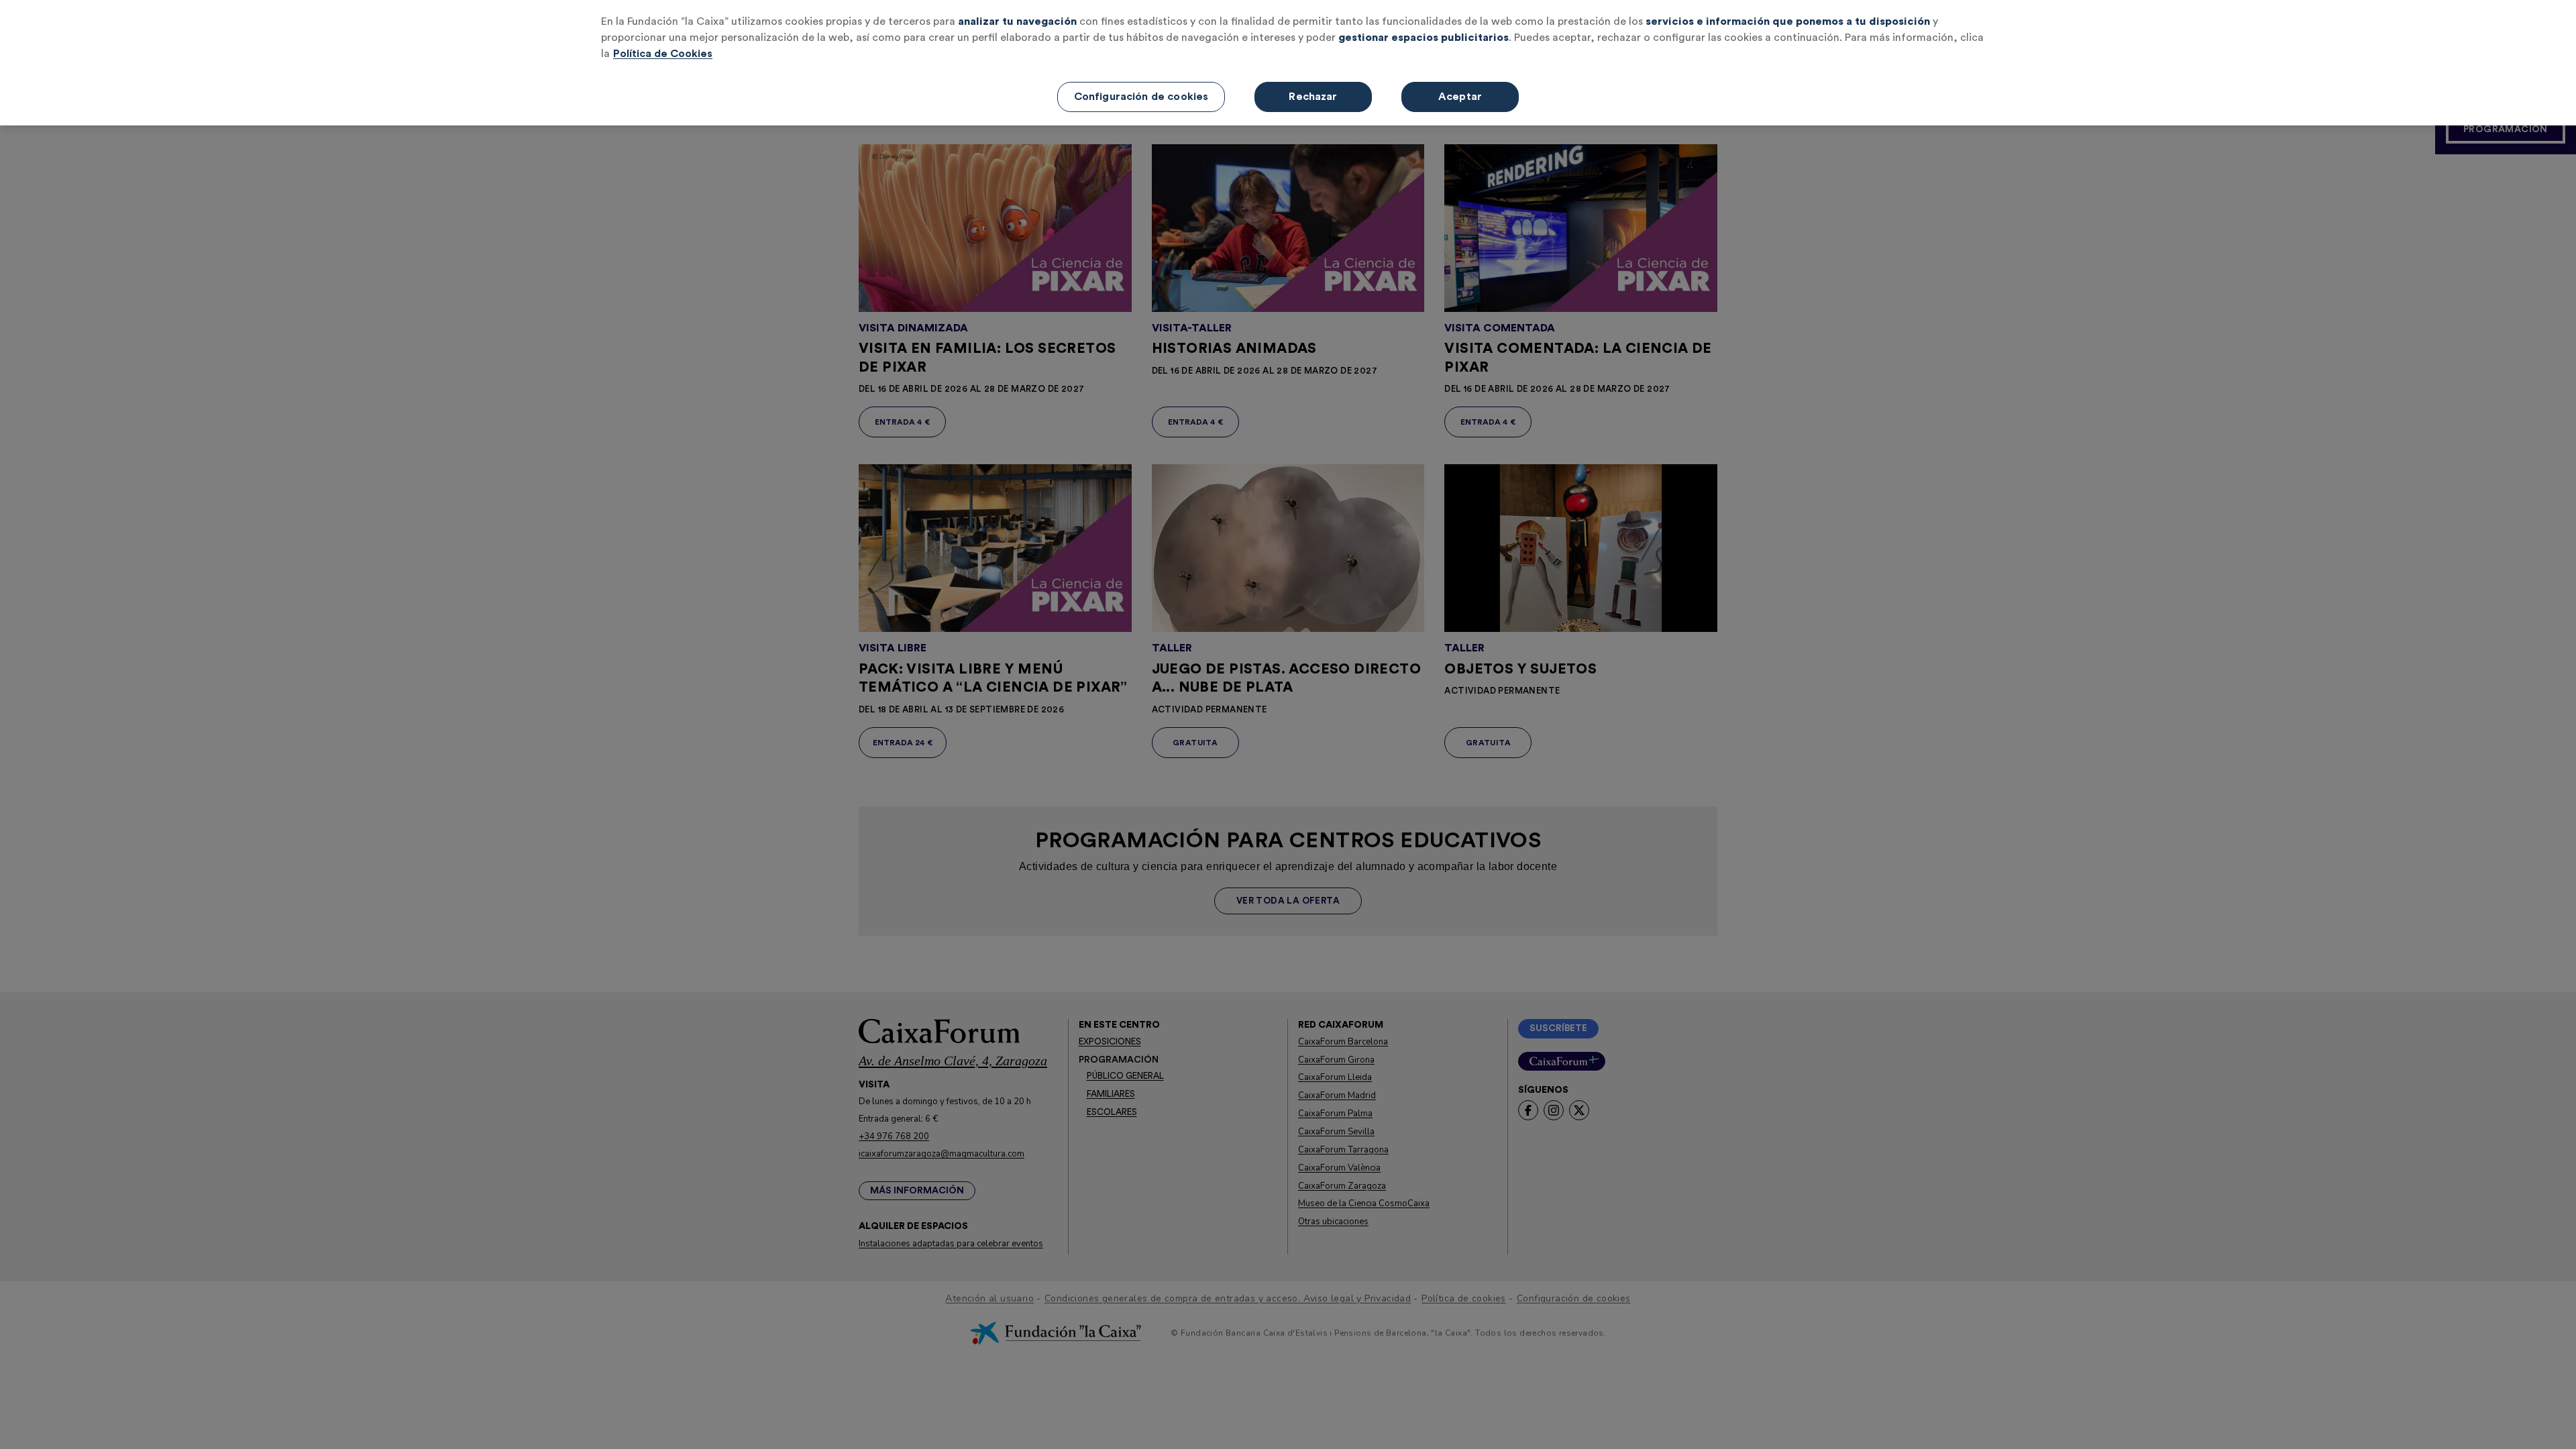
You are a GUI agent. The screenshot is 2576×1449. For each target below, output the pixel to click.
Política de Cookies (663, 54)
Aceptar (1460, 97)
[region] (1288, 63)
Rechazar (1313, 97)
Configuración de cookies (1141, 97)
